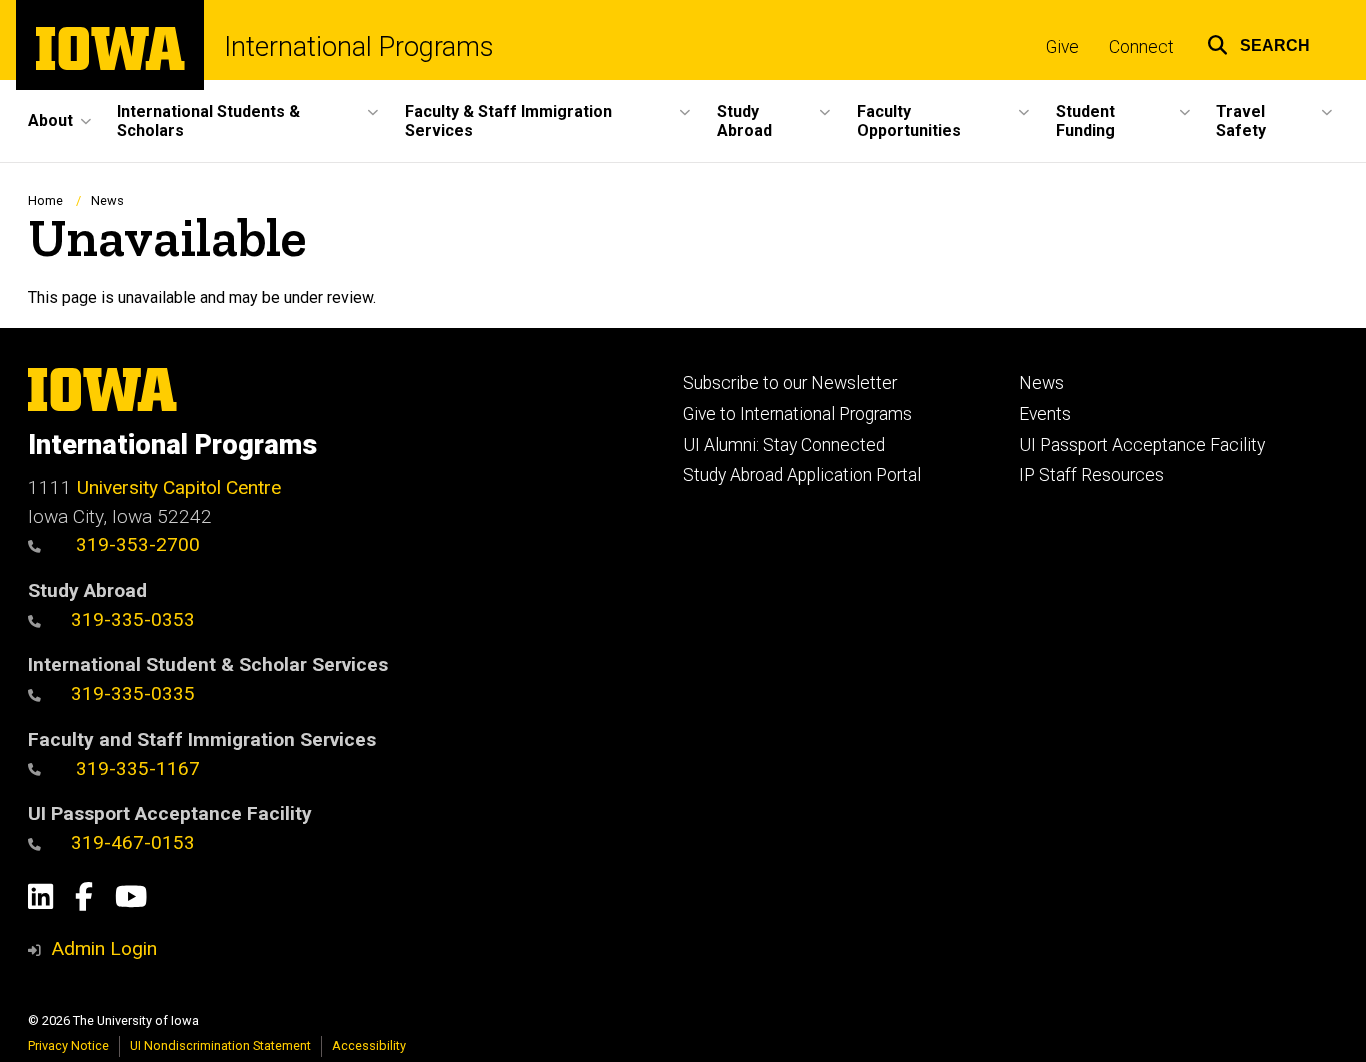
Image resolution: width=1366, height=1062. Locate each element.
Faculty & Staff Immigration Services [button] (508, 121)
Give (1062, 47)
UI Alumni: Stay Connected (784, 445)
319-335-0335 (133, 693)
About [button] (50, 120)
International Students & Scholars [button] (208, 121)
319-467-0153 (133, 842)
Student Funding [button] (1085, 121)
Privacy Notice (68, 1045)
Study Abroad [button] (744, 121)
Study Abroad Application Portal (802, 475)
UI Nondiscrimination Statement (220, 1045)
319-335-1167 (135, 768)
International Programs (359, 47)
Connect (1141, 47)
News (107, 200)
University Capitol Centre (179, 487)
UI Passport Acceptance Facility (1142, 445)
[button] (1258, 42)
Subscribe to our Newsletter (790, 383)
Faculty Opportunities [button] (909, 121)
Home (45, 200)
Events (1045, 414)
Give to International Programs (797, 414)
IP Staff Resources (1091, 475)
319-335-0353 (133, 619)
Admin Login (104, 948)
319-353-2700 (135, 544)
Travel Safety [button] (1241, 121)
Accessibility (369, 1045)
